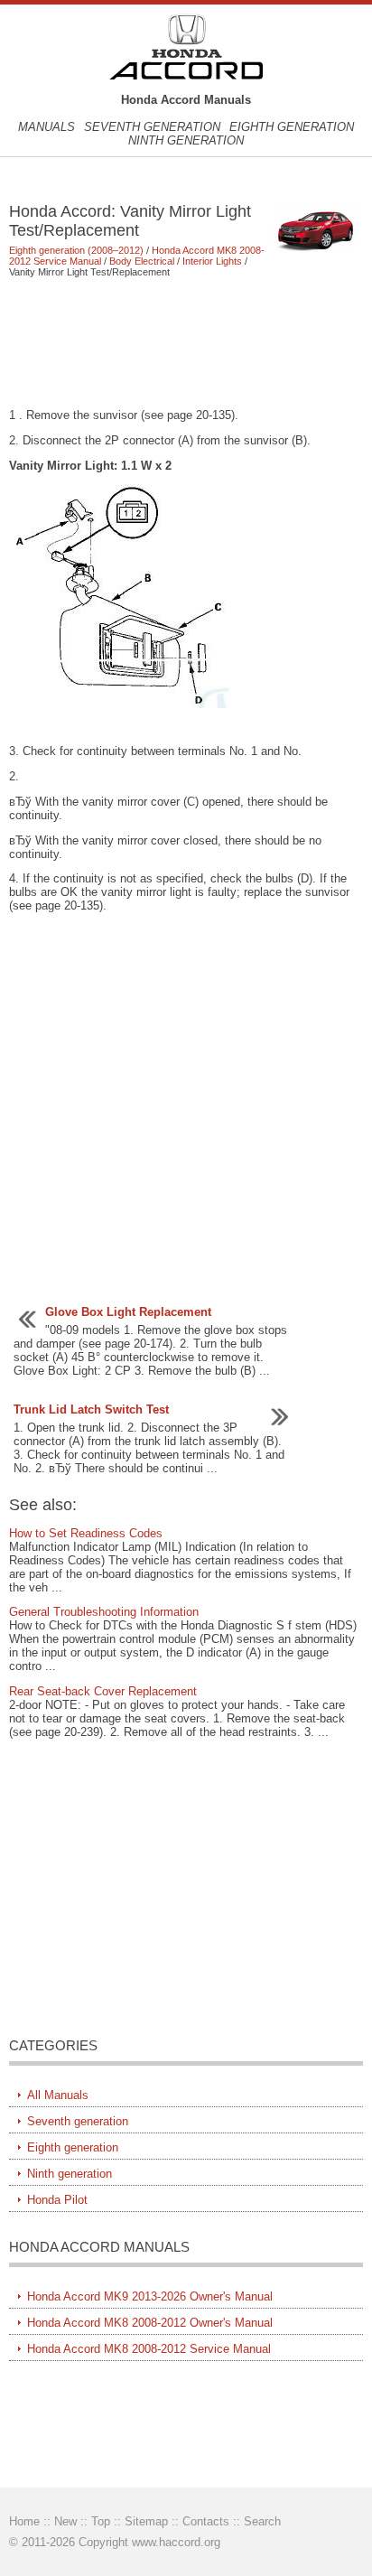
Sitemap (146, 2521)
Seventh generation (152, 127)
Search (262, 2521)
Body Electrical (142, 261)
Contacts (206, 2521)
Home (24, 2521)
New (65, 2521)
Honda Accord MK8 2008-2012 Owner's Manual (150, 2323)
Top (101, 2521)
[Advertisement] (186, 342)
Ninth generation (186, 140)
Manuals (46, 127)
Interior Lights (212, 261)
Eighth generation (292, 127)
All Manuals (58, 2095)
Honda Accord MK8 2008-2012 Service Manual (149, 2349)
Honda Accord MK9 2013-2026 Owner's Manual (150, 2296)
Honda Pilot (57, 2200)
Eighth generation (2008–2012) (76, 250)
